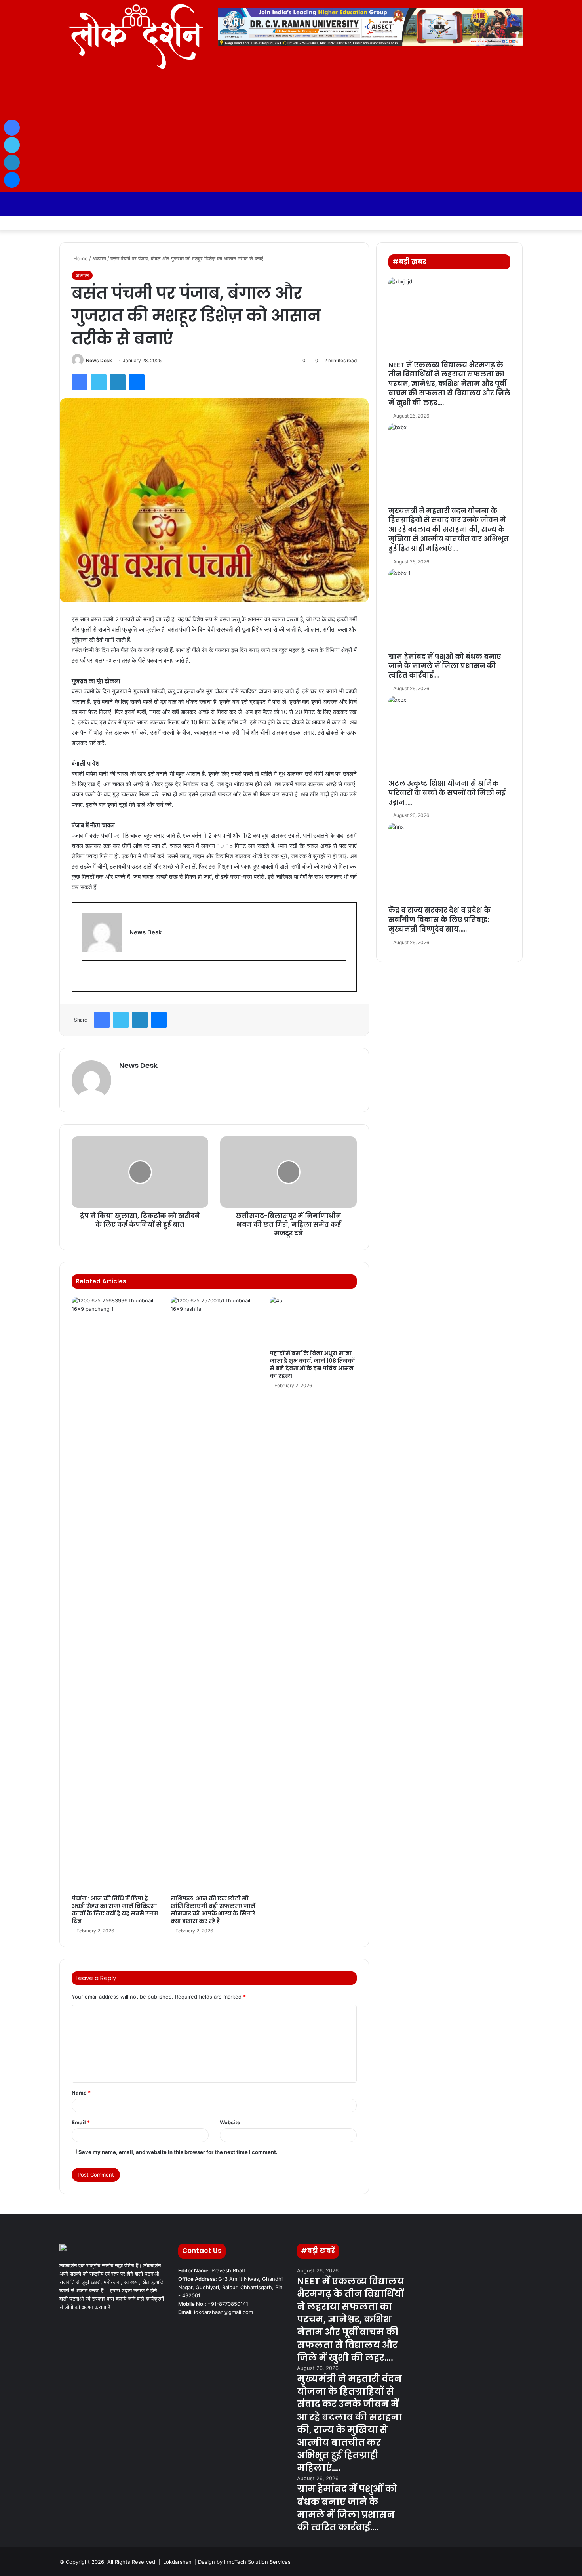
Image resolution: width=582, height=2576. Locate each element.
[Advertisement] (291, 132)
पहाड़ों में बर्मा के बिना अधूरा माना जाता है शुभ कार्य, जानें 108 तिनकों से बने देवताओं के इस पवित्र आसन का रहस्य (312, 1364)
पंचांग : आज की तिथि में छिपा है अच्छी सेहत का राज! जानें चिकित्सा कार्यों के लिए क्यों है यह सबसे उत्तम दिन (115, 1910)
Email (81, 2122)
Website (230, 2122)
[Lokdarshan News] (133, 36)
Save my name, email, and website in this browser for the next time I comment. (178, 2152)
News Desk (99, 360)
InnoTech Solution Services (257, 2562)
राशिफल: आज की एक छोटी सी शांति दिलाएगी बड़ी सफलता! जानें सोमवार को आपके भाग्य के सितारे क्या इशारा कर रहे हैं (213, 1910)
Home (80, 258)
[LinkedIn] (118, 382)
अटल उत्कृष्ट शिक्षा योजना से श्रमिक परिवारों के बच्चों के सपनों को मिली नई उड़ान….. (447, 793)
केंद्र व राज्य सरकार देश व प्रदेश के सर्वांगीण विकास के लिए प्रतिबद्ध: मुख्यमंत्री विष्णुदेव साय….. (439, 920)
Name (81, 2093)
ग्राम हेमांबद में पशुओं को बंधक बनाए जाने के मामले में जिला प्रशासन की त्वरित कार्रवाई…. (445, 666)
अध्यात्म (99, 258)
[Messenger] (137, 382)
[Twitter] (99, 382)
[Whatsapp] (505, 223)
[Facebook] (80, 382)
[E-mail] (87, 976)
